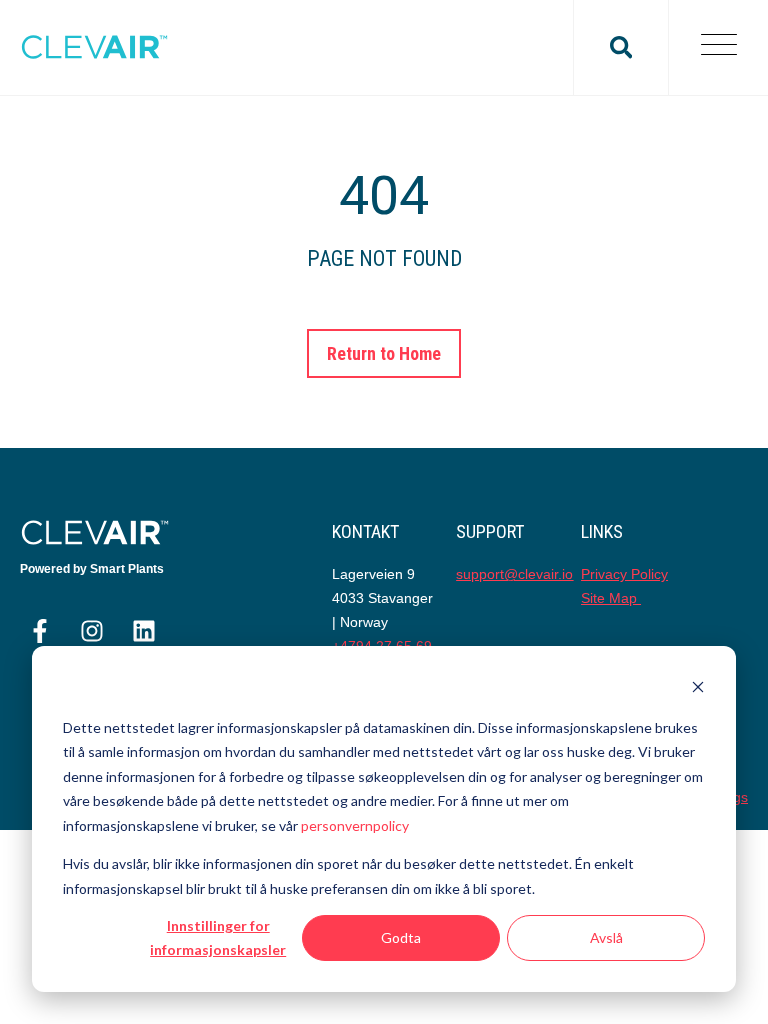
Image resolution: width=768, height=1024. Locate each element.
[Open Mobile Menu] (718, 47)
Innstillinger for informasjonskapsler (218, 938)
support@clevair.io (514, 574)
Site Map (611, 598)
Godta (401, 937)
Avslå (606, 937)
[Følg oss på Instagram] (92, 631)
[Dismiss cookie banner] (698, 689)
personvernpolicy (355, 825)
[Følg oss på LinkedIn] (144, 631)
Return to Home (384, 353)
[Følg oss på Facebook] (40, 631)
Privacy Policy (624, 574)
